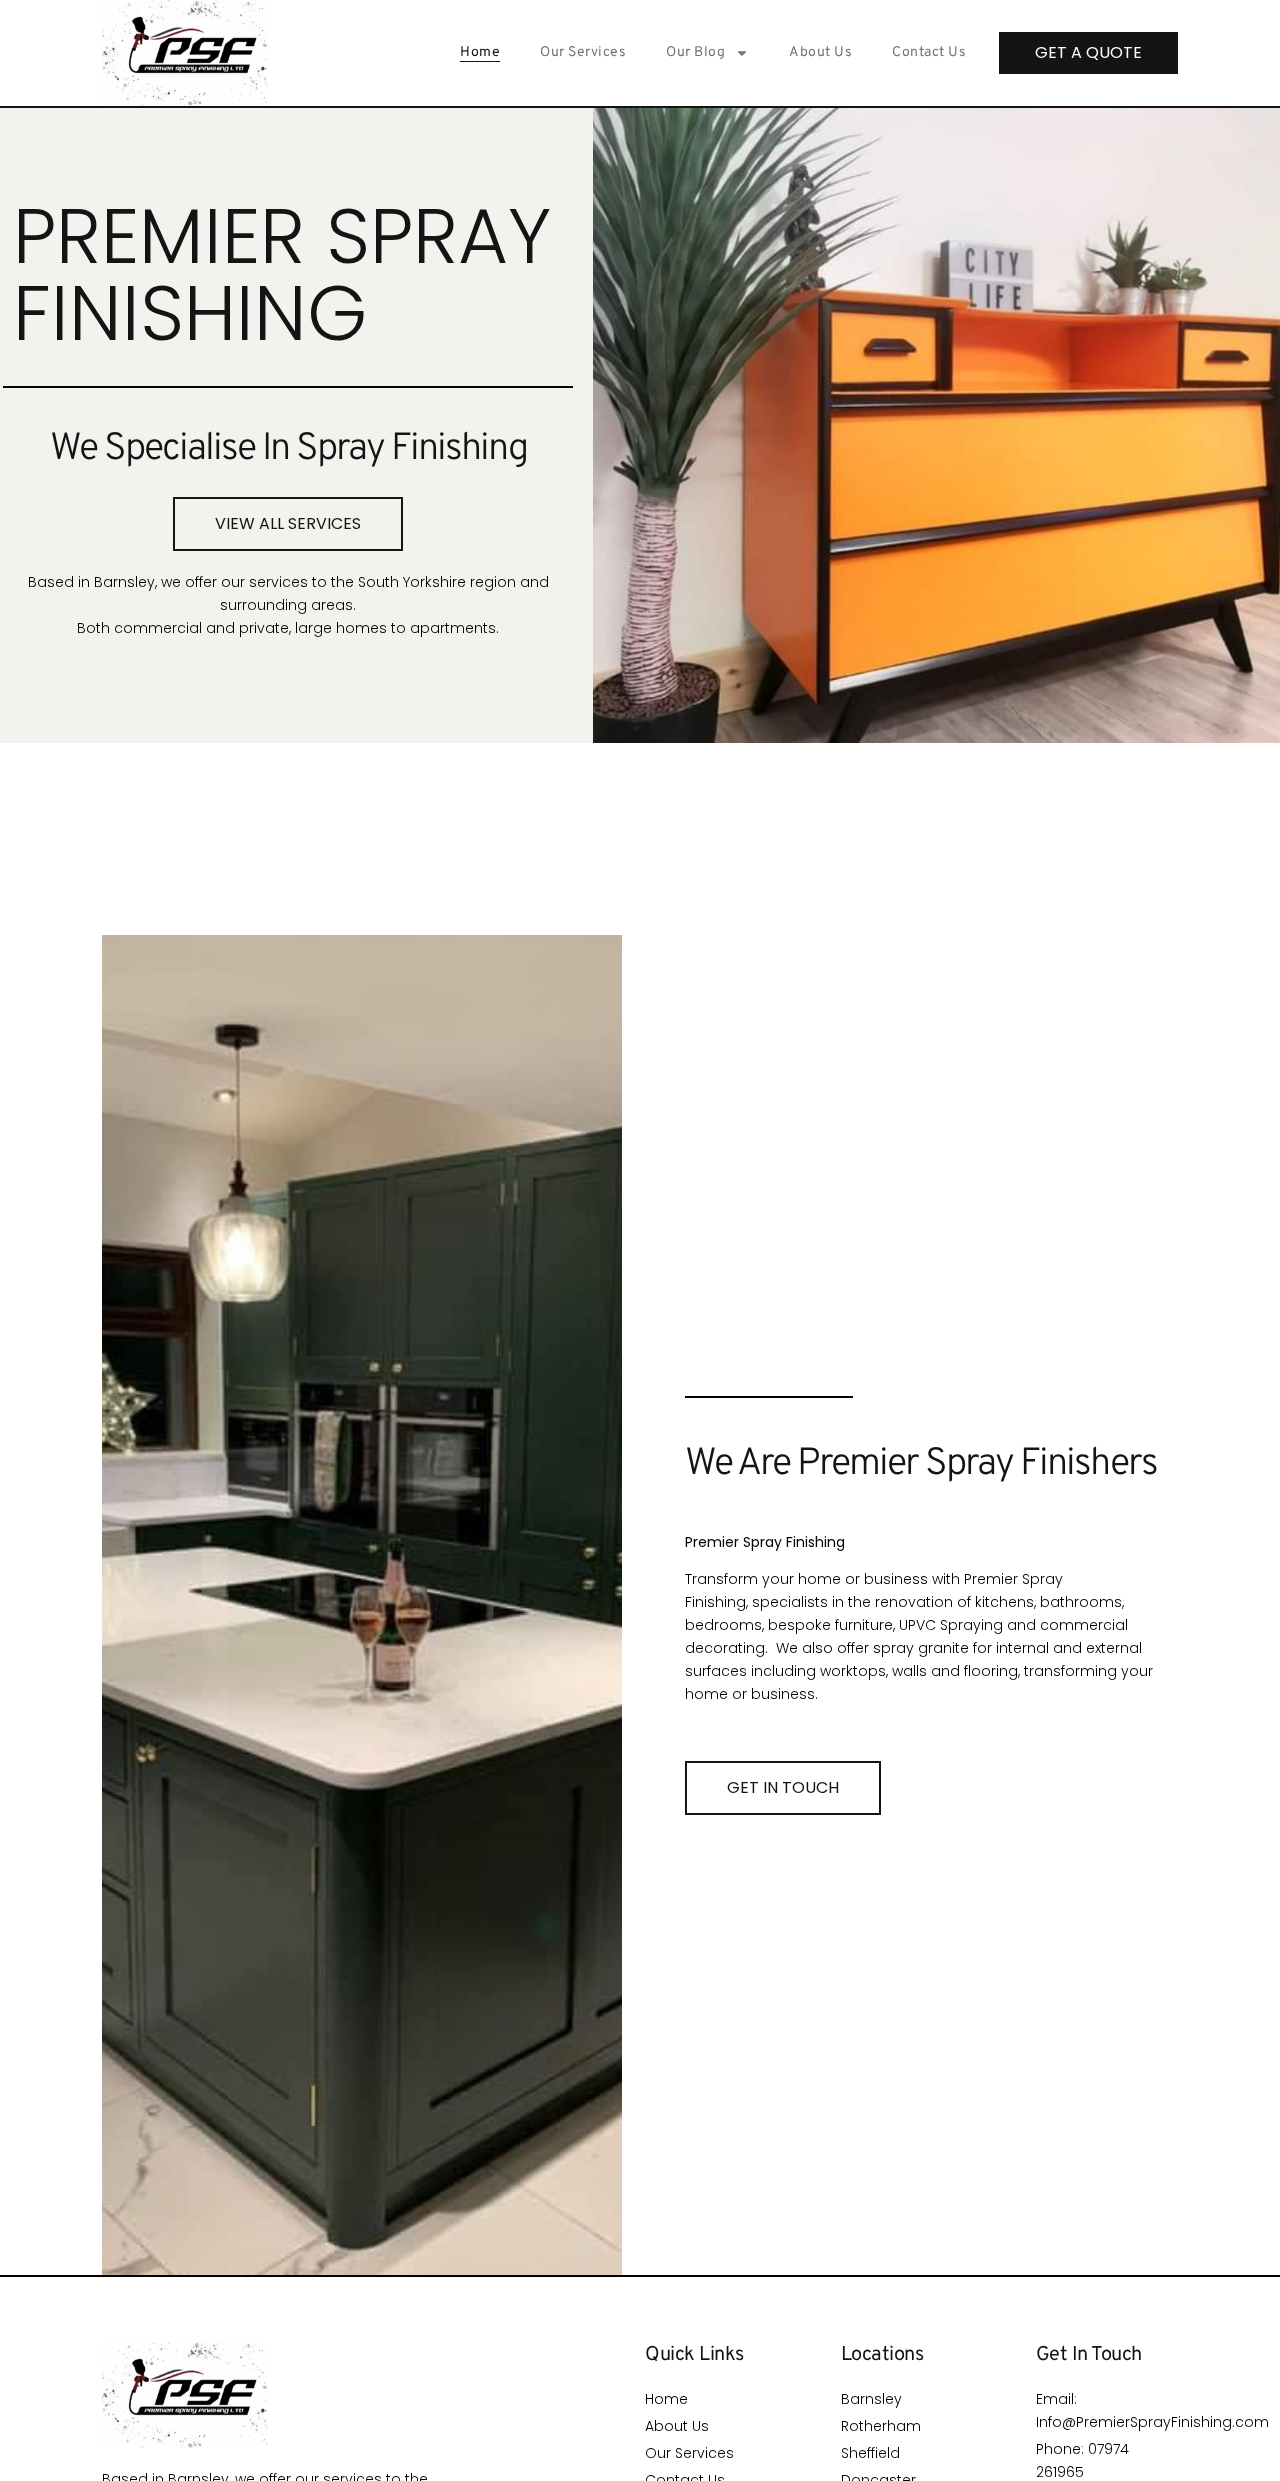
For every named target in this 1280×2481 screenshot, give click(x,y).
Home (480, 52)
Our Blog (695, 52)
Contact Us (929, 52)
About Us (820, 52)
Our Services (583, 52)
